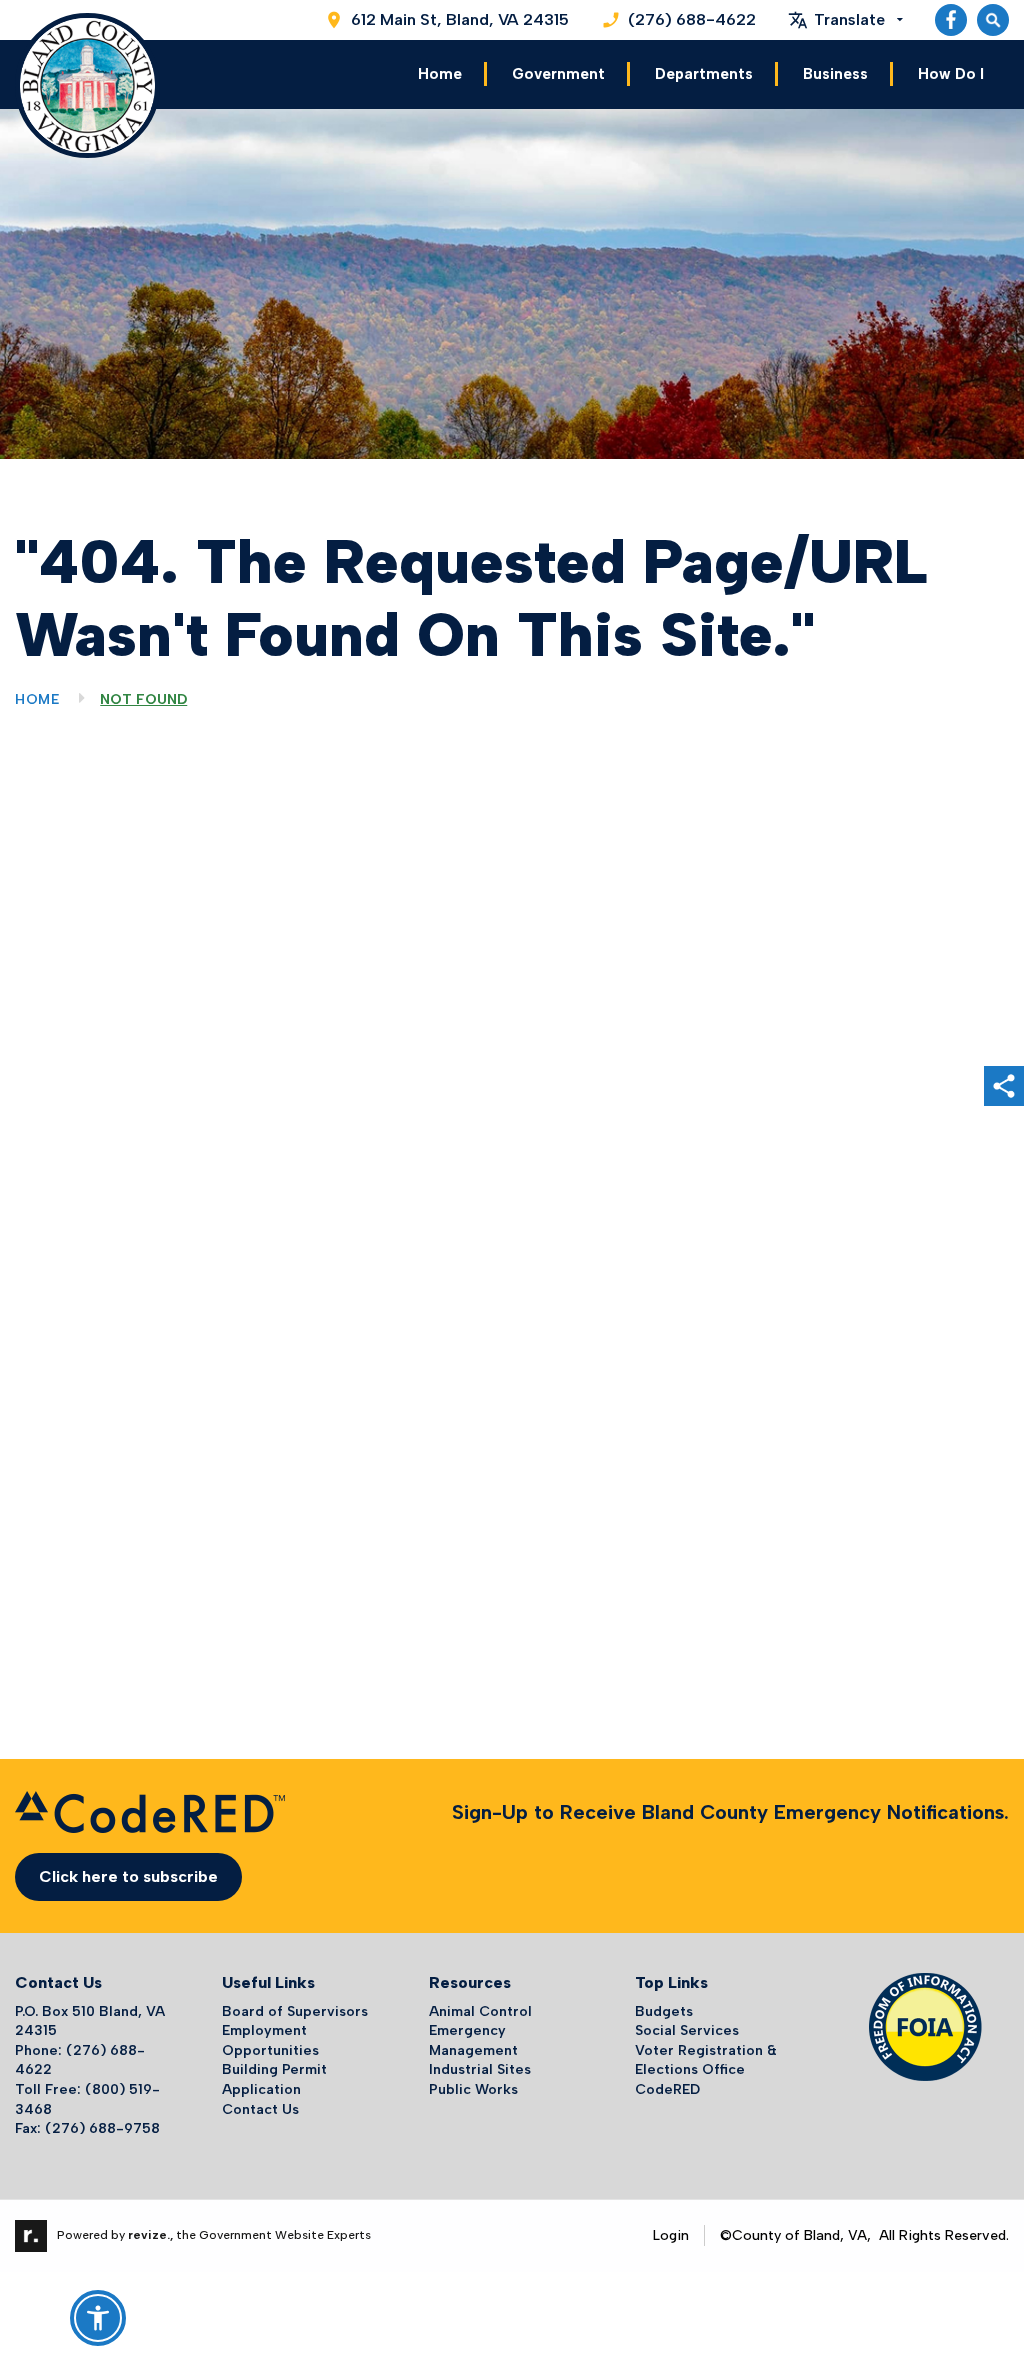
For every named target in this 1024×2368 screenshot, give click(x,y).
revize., (150, 2235)
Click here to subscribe (128, 1876)
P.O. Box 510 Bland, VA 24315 (90, 2021)
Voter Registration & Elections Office (706, 2060)
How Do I (951, 74)
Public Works (473, 2089)
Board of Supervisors (295, 2011)
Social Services (687, 2030)
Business (835, 74)
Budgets (664, 2011)
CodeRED (667, 2089)
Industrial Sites (480, 2069)
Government (558, 74)
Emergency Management (473, 2040)
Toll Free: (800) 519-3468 (87, 2099)
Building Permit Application (274, 2079)
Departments (704, 74)
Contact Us (260, 2109)
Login (671, 2235)
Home (440, 74)
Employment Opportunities (270, 2040)
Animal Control (480, 2011)
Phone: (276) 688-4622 (80, 2060)
